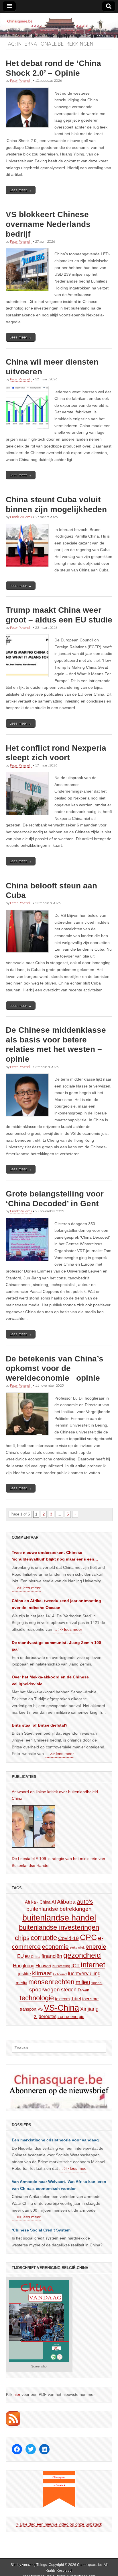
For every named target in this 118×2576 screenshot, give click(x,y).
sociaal (97, 1983)
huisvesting (61, 1966)
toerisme (90, 1999)
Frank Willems (21, 517)
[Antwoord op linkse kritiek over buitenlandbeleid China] (33, 1826)
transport (28, 2009)
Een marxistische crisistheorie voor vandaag (55, 2140)
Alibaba (66, 1902)
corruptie (44, 1938)
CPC (88, 1937)
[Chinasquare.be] (59, 25)
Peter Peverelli (21, 80)
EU (20, 1956)
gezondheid (82, 1955)
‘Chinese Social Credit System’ (42, 2230)
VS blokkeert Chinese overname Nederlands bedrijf (48, 224)
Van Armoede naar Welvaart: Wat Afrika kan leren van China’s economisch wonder (59, 2185)
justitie (24, 1974)
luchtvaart (60, 1974)
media (21, 1983)
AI (54, 1902)
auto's (85, 1901)
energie (96, 1946)
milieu (83, 1982)
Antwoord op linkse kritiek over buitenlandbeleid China (55, 1795)
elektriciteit (77, 1947)
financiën (52, 1956)
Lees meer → (21, 190)
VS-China (61, 2008)
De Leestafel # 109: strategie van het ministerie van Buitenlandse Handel (58, 1862)
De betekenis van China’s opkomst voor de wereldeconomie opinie (55, 1368)
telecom (62, 1999)
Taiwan (83, 1990)
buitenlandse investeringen (59, 1927)
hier (17, 2394)
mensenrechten (51, 1982)
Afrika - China (38, 1902)
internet (93, 1965)
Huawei (43, 1966)
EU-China (33, 1957)
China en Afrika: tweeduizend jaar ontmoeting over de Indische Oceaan (56, 1604)
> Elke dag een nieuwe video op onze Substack (59, 2524)
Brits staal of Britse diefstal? (40, 1725)
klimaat (42, 1973)
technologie (37, 1998)
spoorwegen (45, 1990)
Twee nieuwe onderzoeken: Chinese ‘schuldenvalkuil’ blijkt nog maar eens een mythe (53, 1557)
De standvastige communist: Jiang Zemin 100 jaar (56, 1646)
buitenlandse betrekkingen (59, 1909)
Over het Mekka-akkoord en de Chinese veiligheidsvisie (50, 1680)
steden (69, 1990)
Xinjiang (89, 2009)
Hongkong (24, 1966)
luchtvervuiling (84, 1973)
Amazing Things (34, 2565)
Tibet (76, 1999)
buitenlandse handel (59, 1918)
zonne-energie (71, 2016)
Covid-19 (68, 1938)
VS (40, 2009)
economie (55, 1946)
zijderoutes (45, 2016)
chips (22, 1938)
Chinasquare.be (90, 2565)
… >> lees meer (26, 1588)
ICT (75, 1966)
